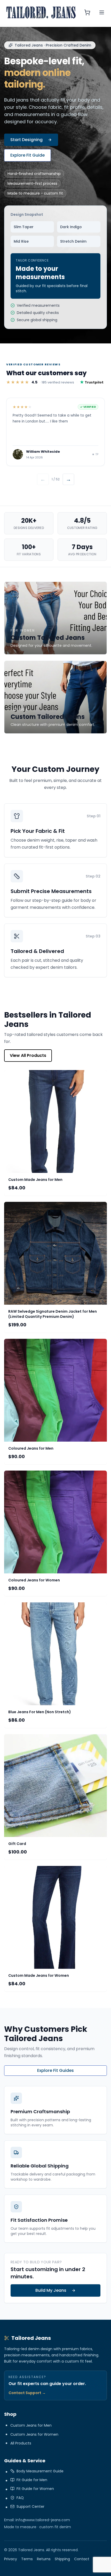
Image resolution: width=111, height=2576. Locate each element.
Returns (44, 2559)
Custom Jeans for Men (31, 2425)
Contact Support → (27, 2393)
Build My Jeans (51, 2290)
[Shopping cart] (87, 12)
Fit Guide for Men (32, 2480)
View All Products (28, 1055)
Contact (82, 2559)
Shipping (62, 2559)
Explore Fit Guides (55, 2070)
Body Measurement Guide (40, 2471)
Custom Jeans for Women (34, 2434)
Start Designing (26, 140)
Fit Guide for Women (35, 2489)
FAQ (20, 2498)
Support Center (30, 2506)
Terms (27, 2559)
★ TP (95, 454)
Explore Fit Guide (27, 155)
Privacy (11, 2559)
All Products (21, 2443)
